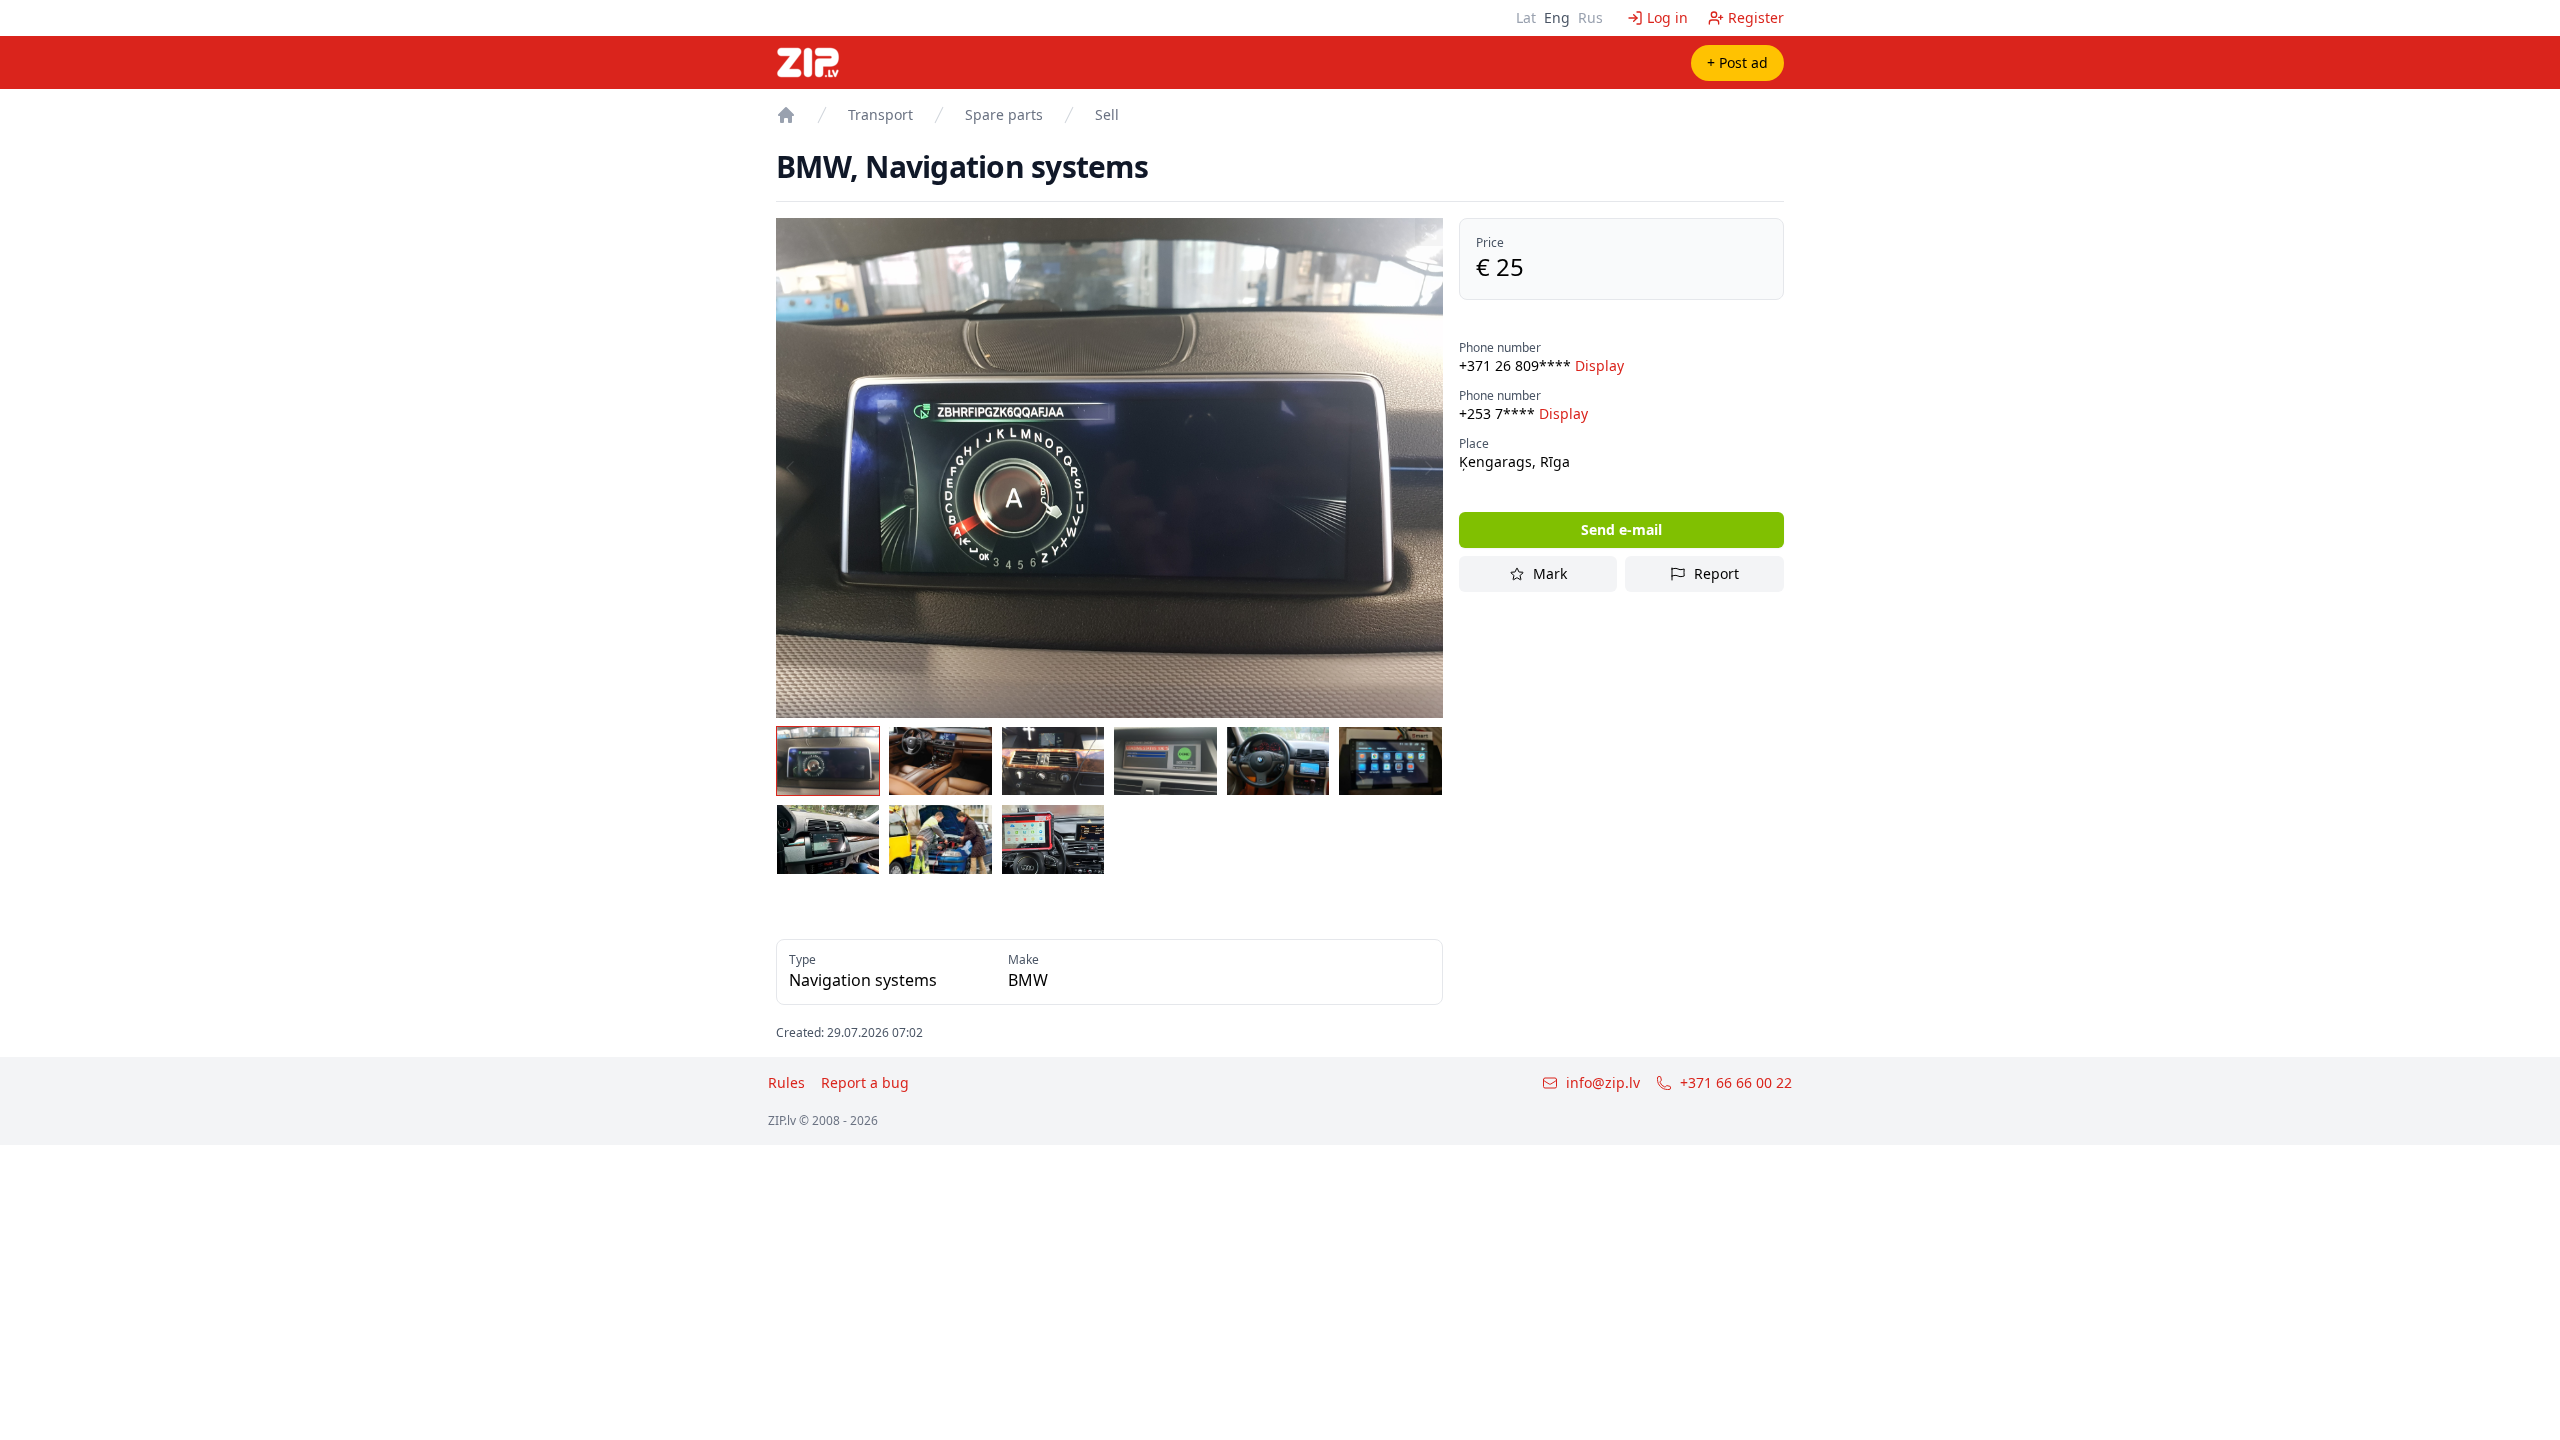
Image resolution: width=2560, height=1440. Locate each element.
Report (1716, 573)
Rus (1590, 17)
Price (1490, 243)
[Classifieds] (786, 115)
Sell (1107, 114)
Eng (1557, 17)
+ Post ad (1737, 62)
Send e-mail (1621, 529)
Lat (1526, 17)
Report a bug (865, 1082)
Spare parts (1004, 114)
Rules (786, 1082)
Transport (880, 114)
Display (1599, 365)
